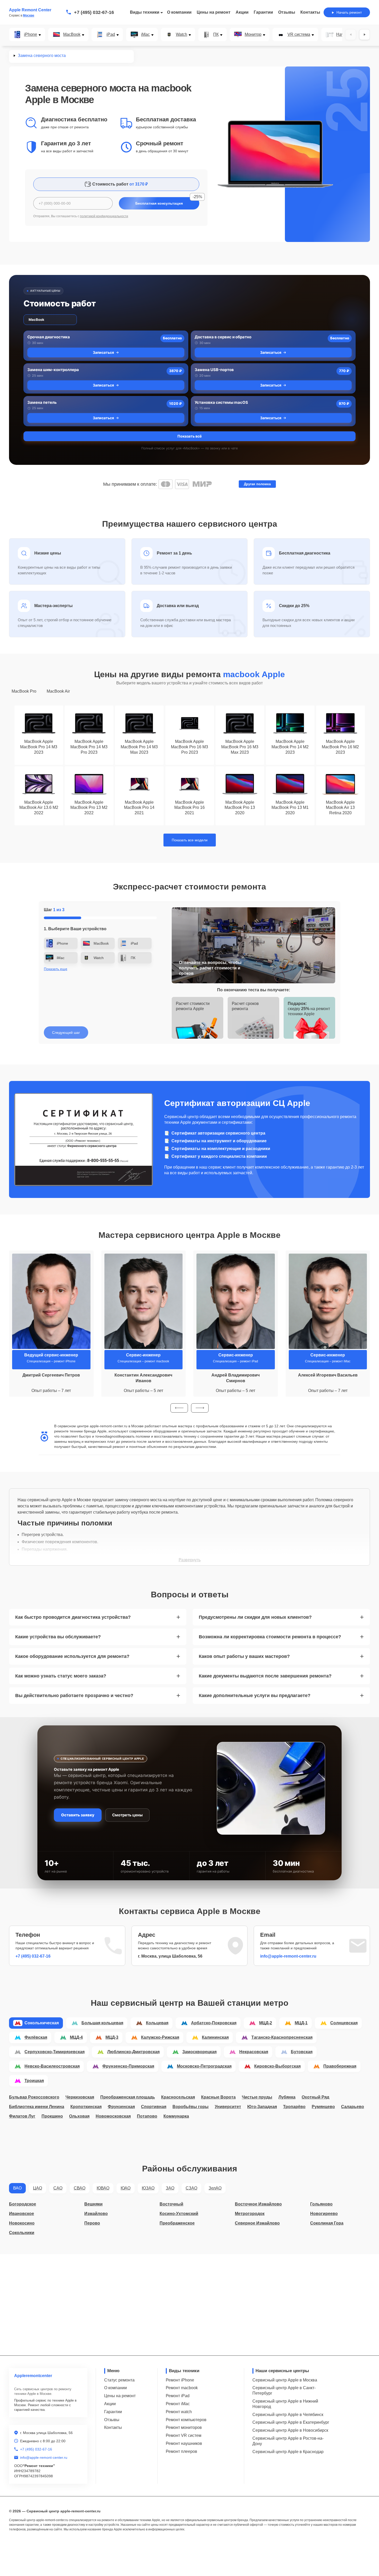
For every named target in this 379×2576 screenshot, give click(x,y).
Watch (182, 35)
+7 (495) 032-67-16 (94, 12)
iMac (145, 35)
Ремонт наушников (184, 2443)
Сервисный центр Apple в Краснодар (288, 2452)
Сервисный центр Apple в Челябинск (288, 2415)
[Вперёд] (365, 35)
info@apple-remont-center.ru (288, 1956)
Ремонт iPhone (180, 2380)
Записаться (103, 352)
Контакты (310, 12)
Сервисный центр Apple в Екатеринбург (291, 2422)
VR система (299, 35)
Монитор (253, 35)
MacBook (72, 35)
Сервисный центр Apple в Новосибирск (290, 2430)
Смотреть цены (127, 1815)
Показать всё (190, 436)
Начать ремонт (349, 12)
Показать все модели (190, 840)
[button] (179, 1408)
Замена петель (42, 402)
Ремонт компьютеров (186, 2420)
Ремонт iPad (178, 2396)
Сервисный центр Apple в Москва (285, 2380)
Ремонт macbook (182, 2388)
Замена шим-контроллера (53, 370)
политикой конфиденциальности (104, 216)
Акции (242, 12)
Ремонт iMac (178, 2404)
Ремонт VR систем (184, 2435)
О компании (179, 12)
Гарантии (263, 12)
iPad (111, 35)
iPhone (31, 35)
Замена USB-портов (214, 370)
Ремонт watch (179, 2412)
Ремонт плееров (182, 2451)
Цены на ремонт (214, 12)
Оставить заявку (78, 1815)
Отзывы (287, 12)
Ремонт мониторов (184, 2427)
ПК (216, 35)
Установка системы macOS (221, 402)
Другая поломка (257, 484)
